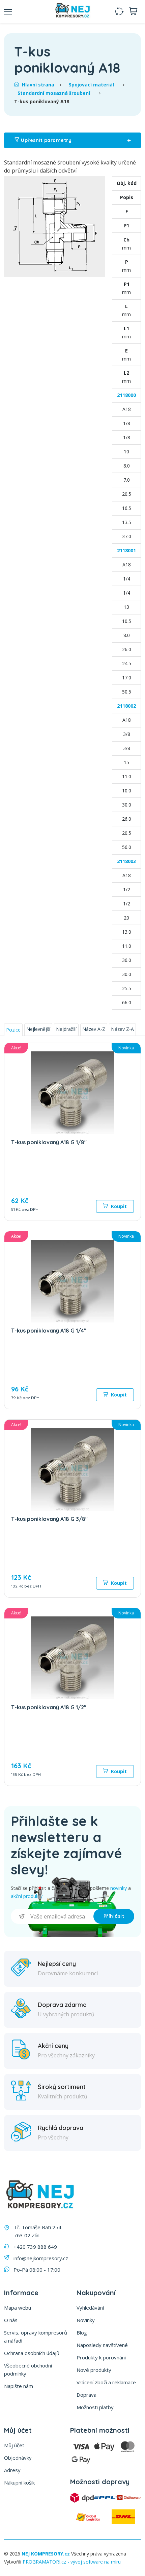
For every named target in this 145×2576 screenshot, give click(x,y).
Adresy (12, 2470)
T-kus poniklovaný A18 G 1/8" (49, 1142)
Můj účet (14, 2445)
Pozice (13, 1030)
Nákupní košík (19, 2482)
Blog (82, 2332)
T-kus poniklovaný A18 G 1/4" (49, 1331)
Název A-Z (94, 1029)
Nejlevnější (38, 1029)
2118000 (126, 395)
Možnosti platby (95, 2407)
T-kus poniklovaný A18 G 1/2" (49, 1707)
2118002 (126, 706)
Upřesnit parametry (75, 140)
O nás (11, 2320)
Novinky (86, 2320)
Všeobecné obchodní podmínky (28, 2369)
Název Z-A (122, 1029)
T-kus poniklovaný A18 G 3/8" (49, 1519)
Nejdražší (66, 1029)
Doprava (86, 2395)
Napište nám (19, 2386)
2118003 (126, 861)
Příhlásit (114, 1916)
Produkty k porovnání (101, 2357)
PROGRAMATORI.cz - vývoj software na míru (72, 2562)
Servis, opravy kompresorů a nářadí (36, 2337)
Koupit (118, 1206)
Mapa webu (18, 2308)
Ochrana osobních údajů (32, 2353)
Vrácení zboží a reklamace (106, 2382)
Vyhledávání (90, 2308)
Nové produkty (94, 2370)
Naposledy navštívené (102, 2345)
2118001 (126, 550)
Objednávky (18, 2458)
